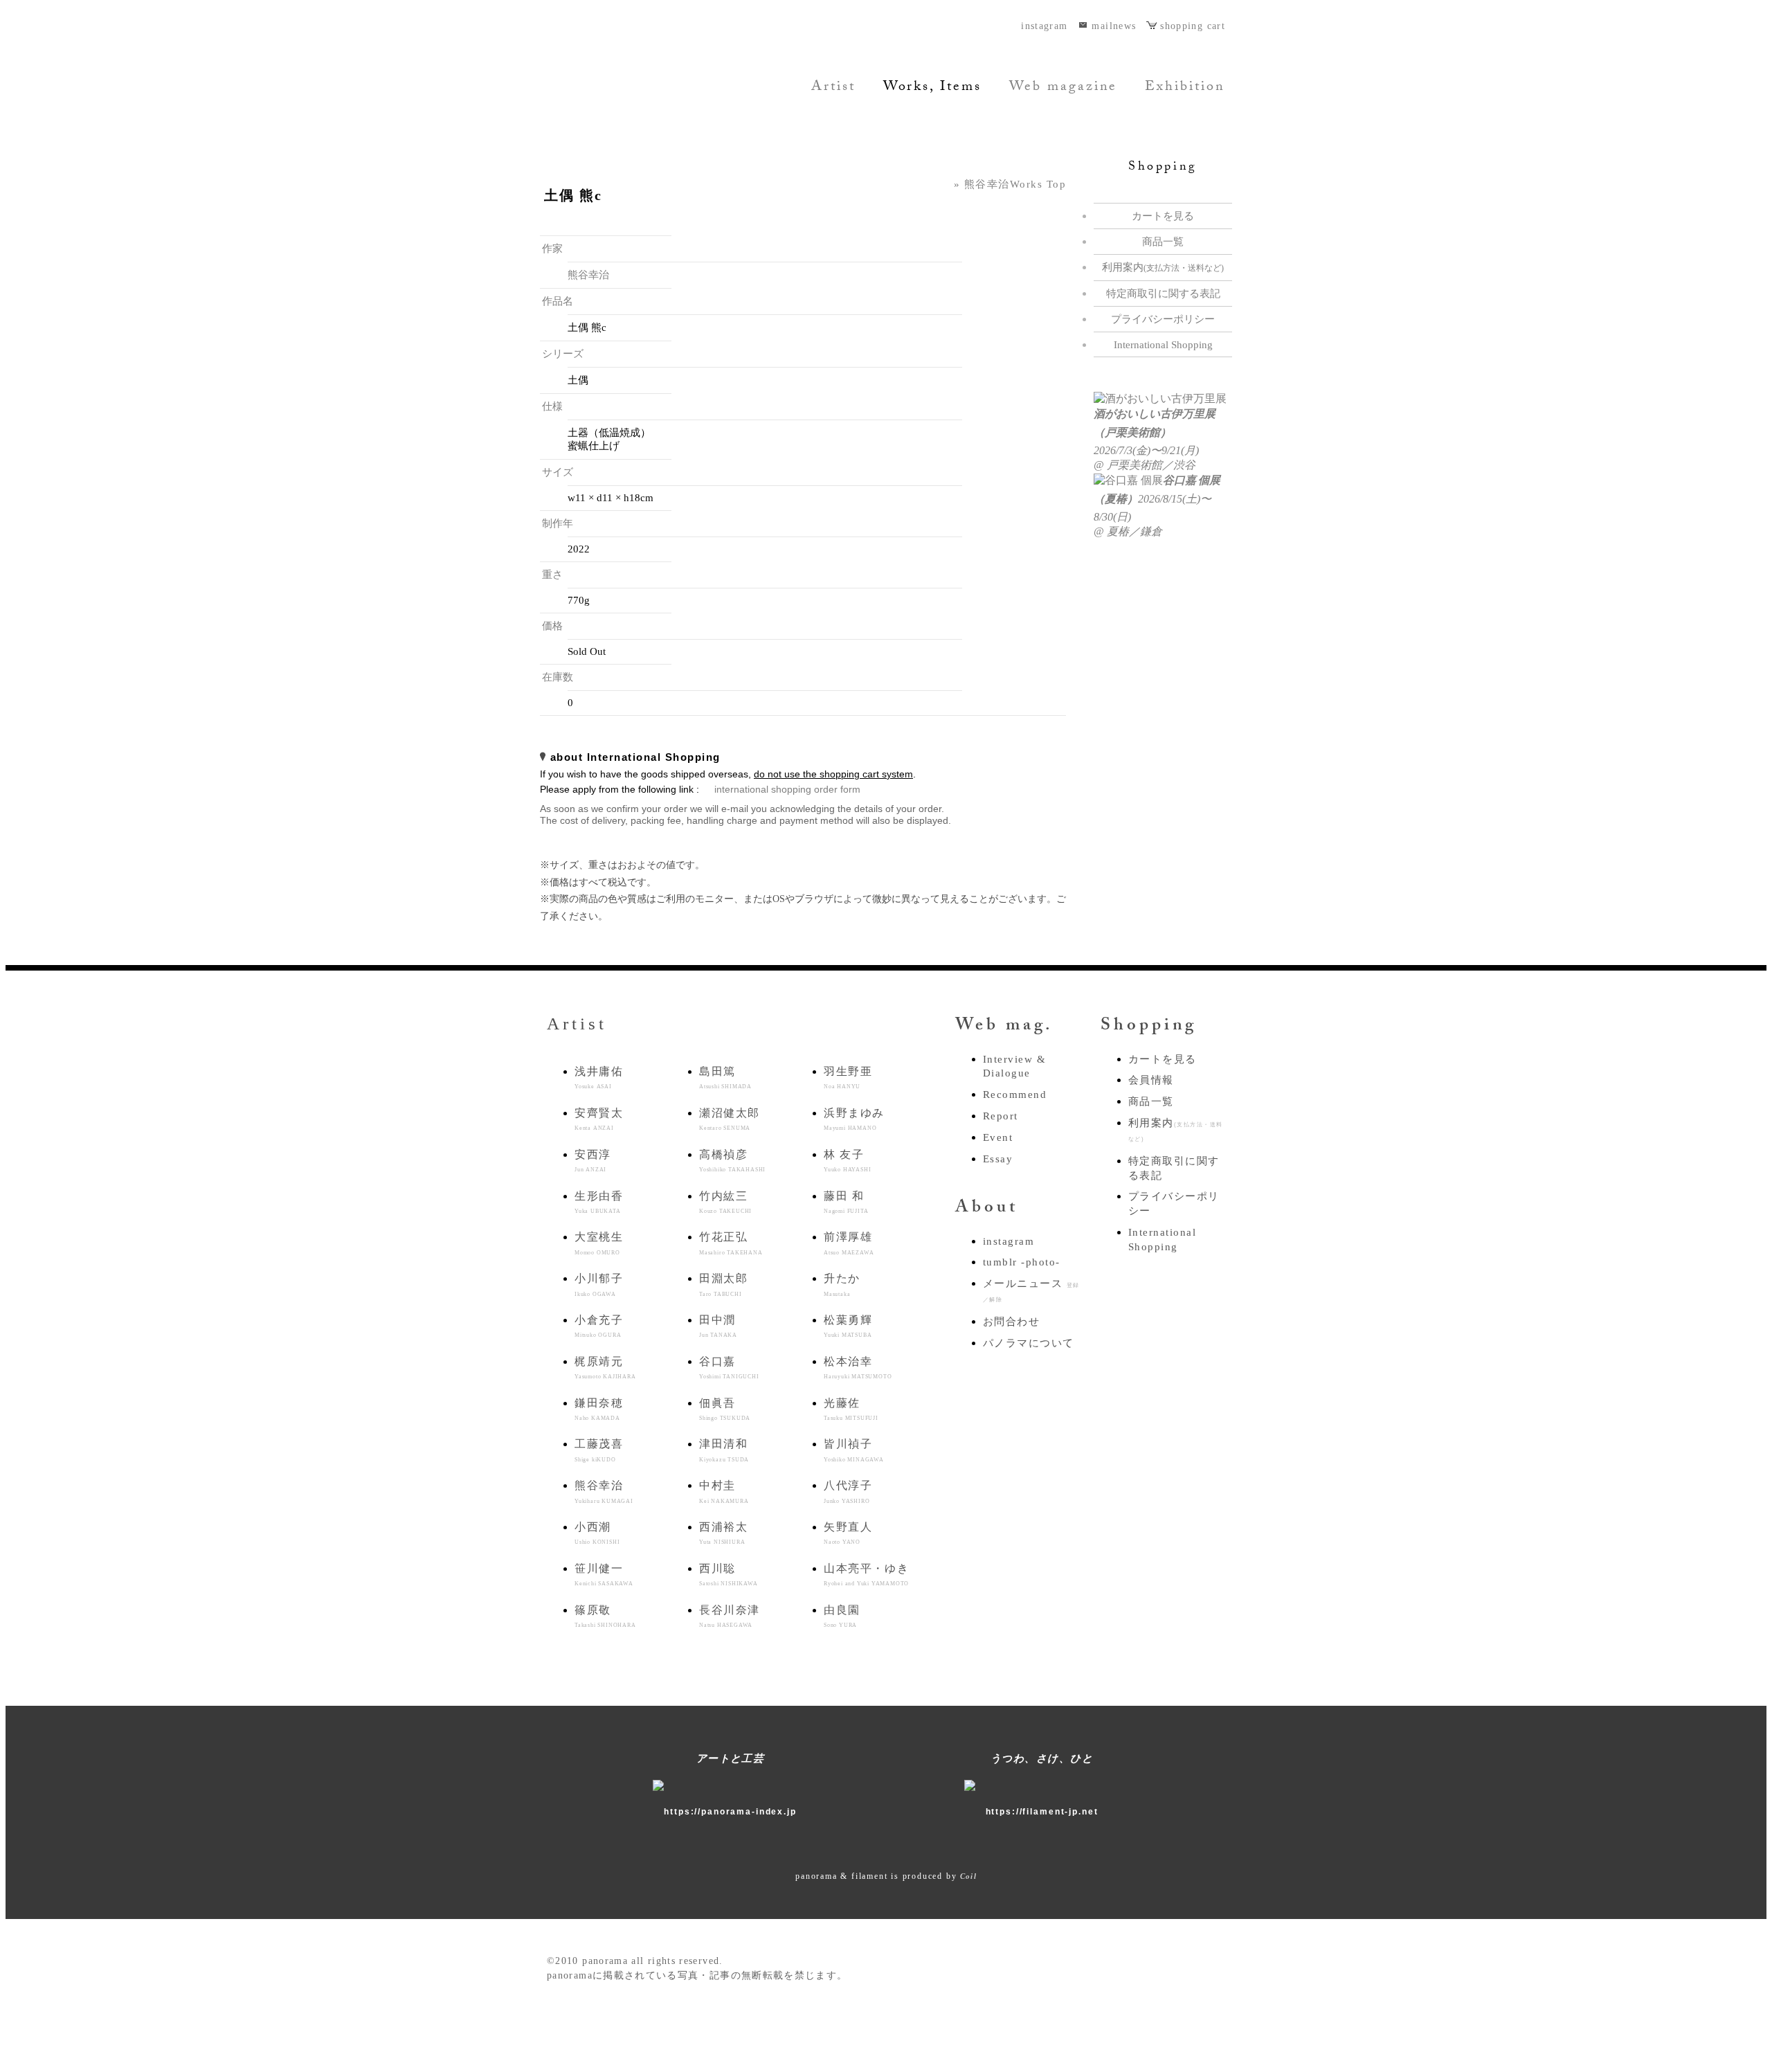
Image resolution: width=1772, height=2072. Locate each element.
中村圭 (724, 1492)
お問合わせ (1011, 1322)
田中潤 (718, 1326)
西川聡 (729, 1575)
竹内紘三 (725, 1202)
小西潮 (597, 1533)
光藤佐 (851, 1409)
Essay (998, 1159)
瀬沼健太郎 (730, 1119)
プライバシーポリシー (1163, 319)
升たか (842, 1285)
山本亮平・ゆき (866, 1575)
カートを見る (1163, 216)
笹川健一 (604, 1575)
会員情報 (1151, 1080)
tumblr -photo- (1022, 1262)
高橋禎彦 (732, 1161)
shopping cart (1193, 26)
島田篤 (725, 1078)
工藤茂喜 (599, 1450)
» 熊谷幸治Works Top (1010, 184)
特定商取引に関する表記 (1163, 294)
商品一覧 (1163, 242)
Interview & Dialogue (1014, 1066)
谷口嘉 (729, 1368)
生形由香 (599, 1202)
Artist (833, 88)
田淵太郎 (723, 1285)
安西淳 (593, 1161)
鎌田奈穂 (599, 1409)
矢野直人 (848, 1533)
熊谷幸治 (588, 275)
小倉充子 (599, 1326)
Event (998, 1137)
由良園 (842, 1616)
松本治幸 (858, 1368)
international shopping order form (787, 790)
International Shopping (1163, 345)
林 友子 (847, 1161)
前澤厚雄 (849, 1243)
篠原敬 (605, 1616)
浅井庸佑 (599, 1078)
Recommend (1015, 1094)
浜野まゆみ (854, 1119)
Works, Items (932, 88)
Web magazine (1063, 88)
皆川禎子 (854, 1450)
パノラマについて (1029, 1343)
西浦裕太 (723, 1533)
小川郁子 (599, 1285)
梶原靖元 (605, 1368)
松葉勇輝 (848, 1326)
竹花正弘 (731, 1243)
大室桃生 (599, 1243)
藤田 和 (846, 1202)
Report (1001, 1116)
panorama (633, 85)
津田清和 (724, 1450)
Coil (968, 1876)
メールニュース (1031, 1290)
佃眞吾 (725, 1409)
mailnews (1114, 26)
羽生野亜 (848, 1078)
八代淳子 (848, 1492)
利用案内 (1163, 267)
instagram (1044, 26)
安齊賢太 (599, 1119)
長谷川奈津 (730, 1616)
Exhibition (1185, 88)
